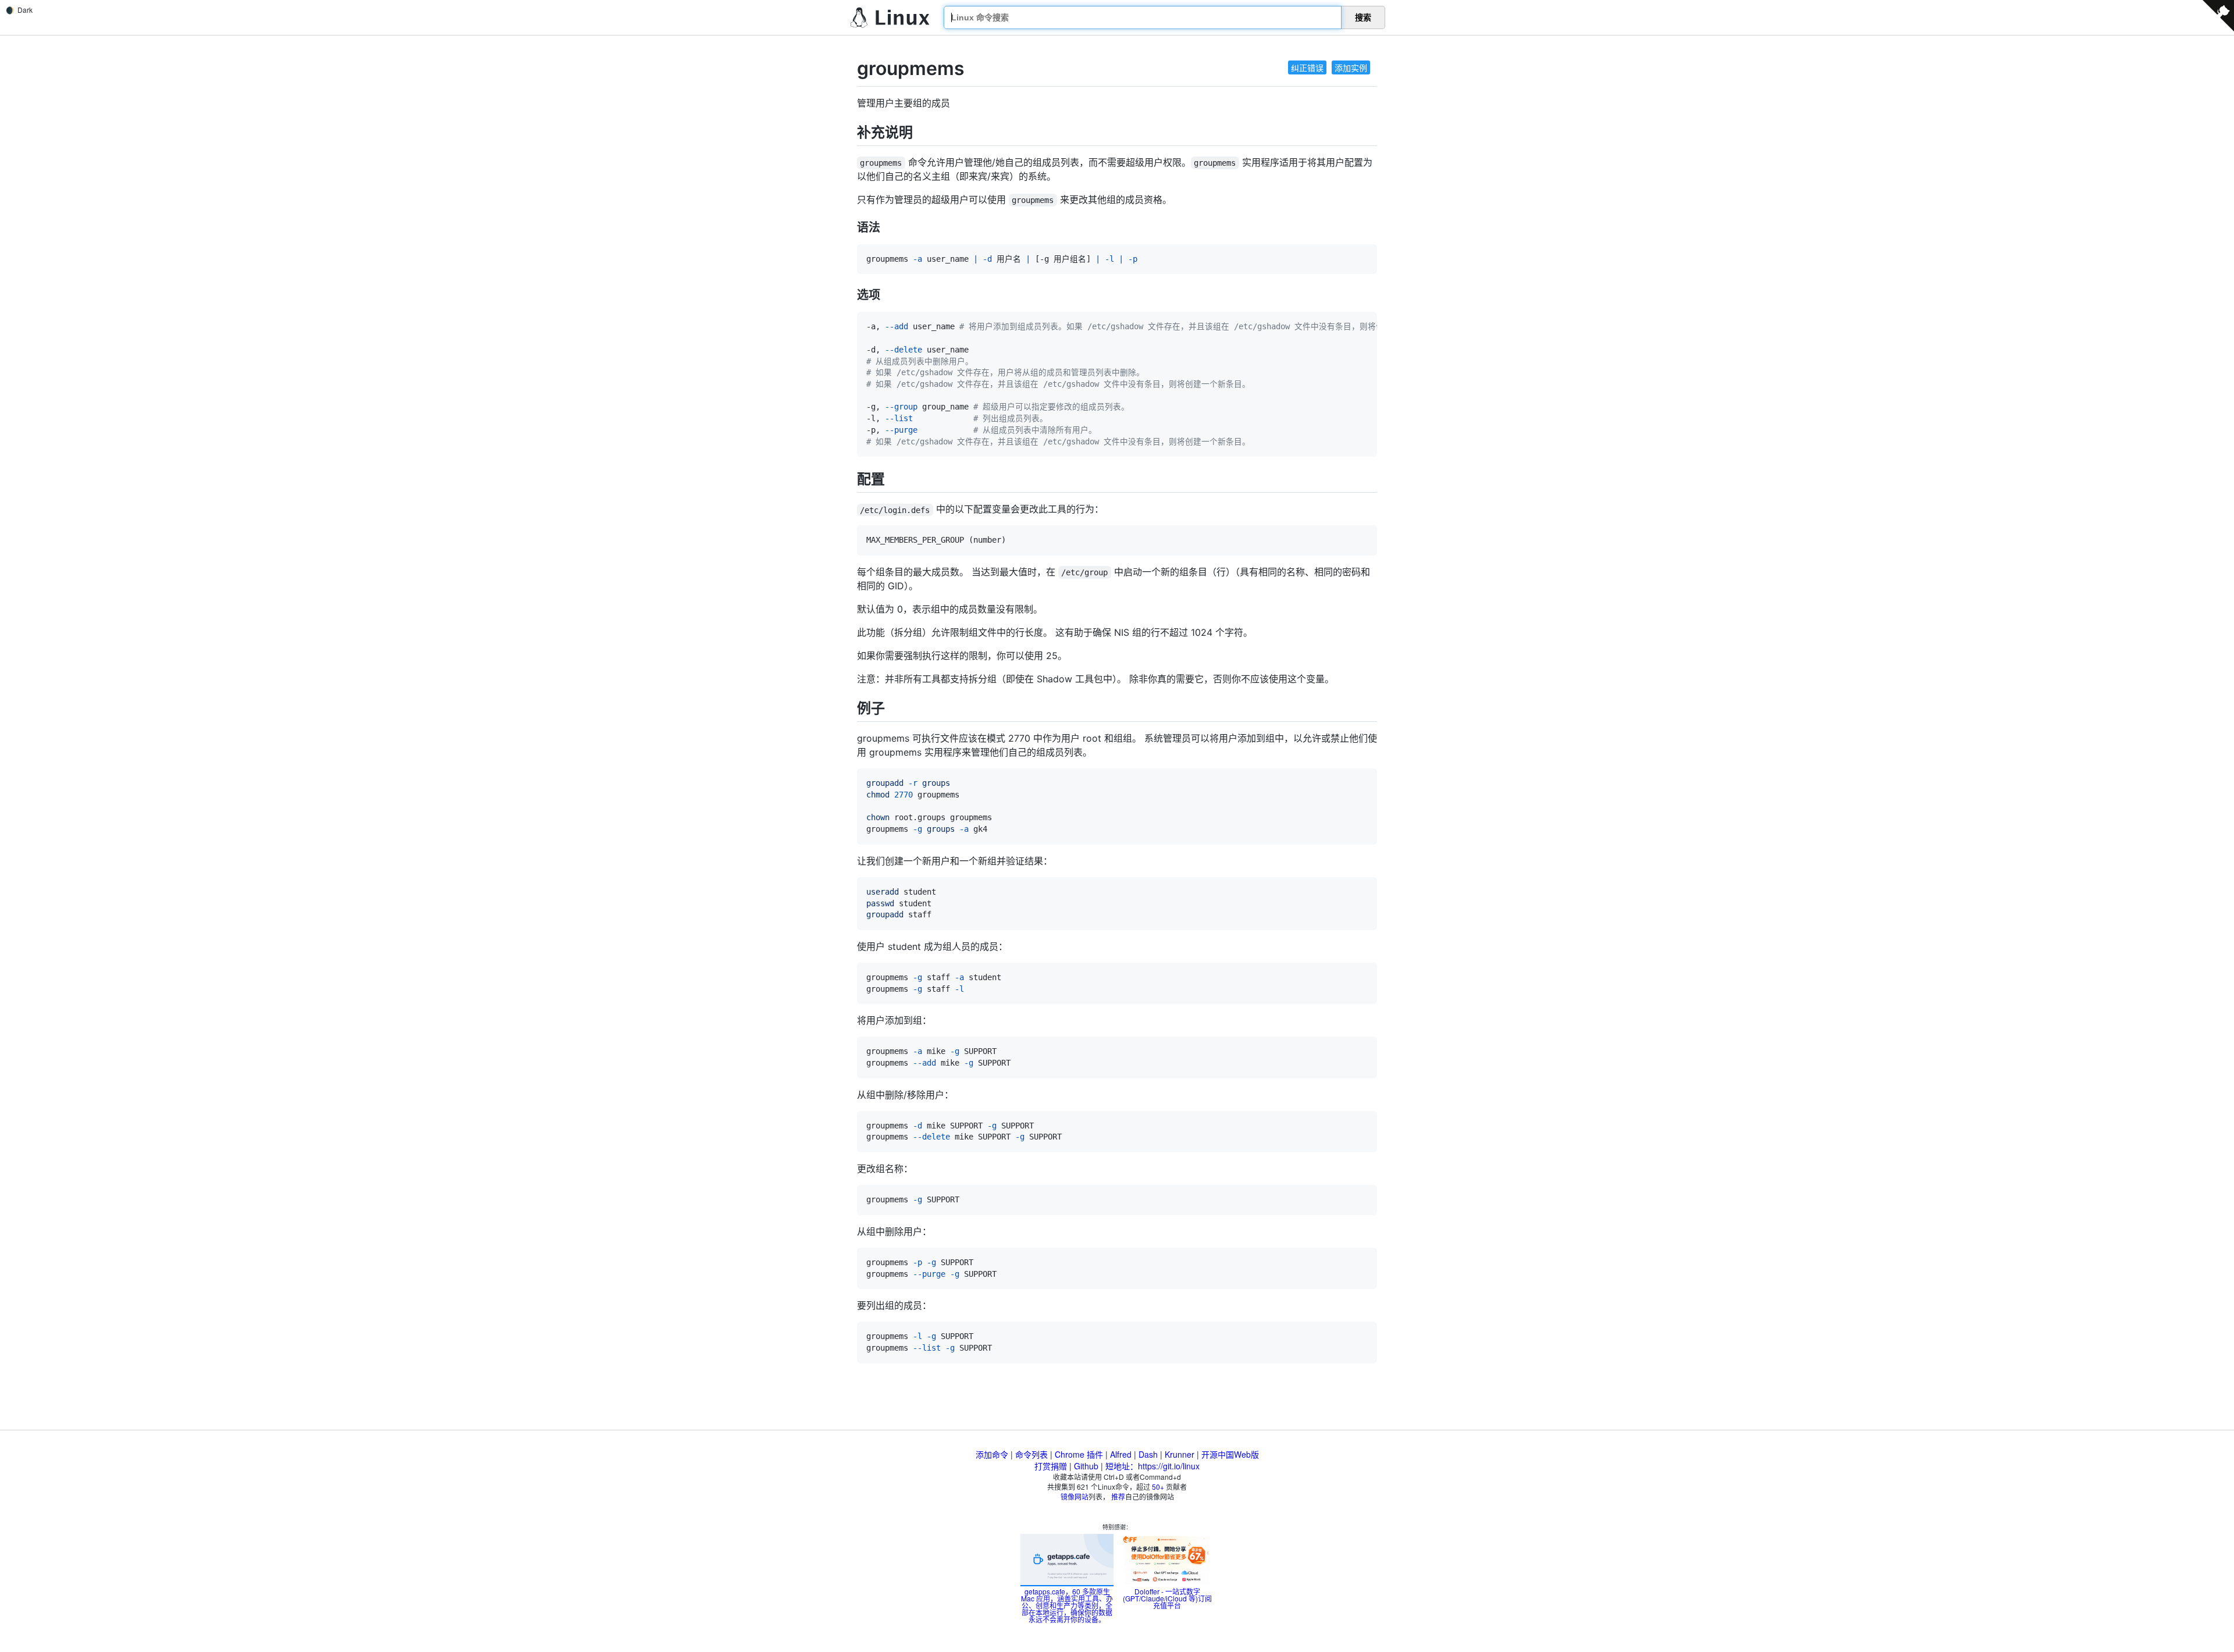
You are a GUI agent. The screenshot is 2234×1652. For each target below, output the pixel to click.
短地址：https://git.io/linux (1152, 1466)
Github (1086, 1466)
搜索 (1363, 17)
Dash (1148, 1454)
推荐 (1118, 1496)
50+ (1158, 1487)
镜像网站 (1075, 1496)
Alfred (1121, 1454)
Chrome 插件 (1079, 1454)
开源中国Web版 (1230, 1454)
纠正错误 (1307, 67)
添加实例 (1351, 67)
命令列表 (1031, 1454)
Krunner (1180, 1454)
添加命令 (992, 1454)
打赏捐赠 (1051, 1466)
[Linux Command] (890, 18)
